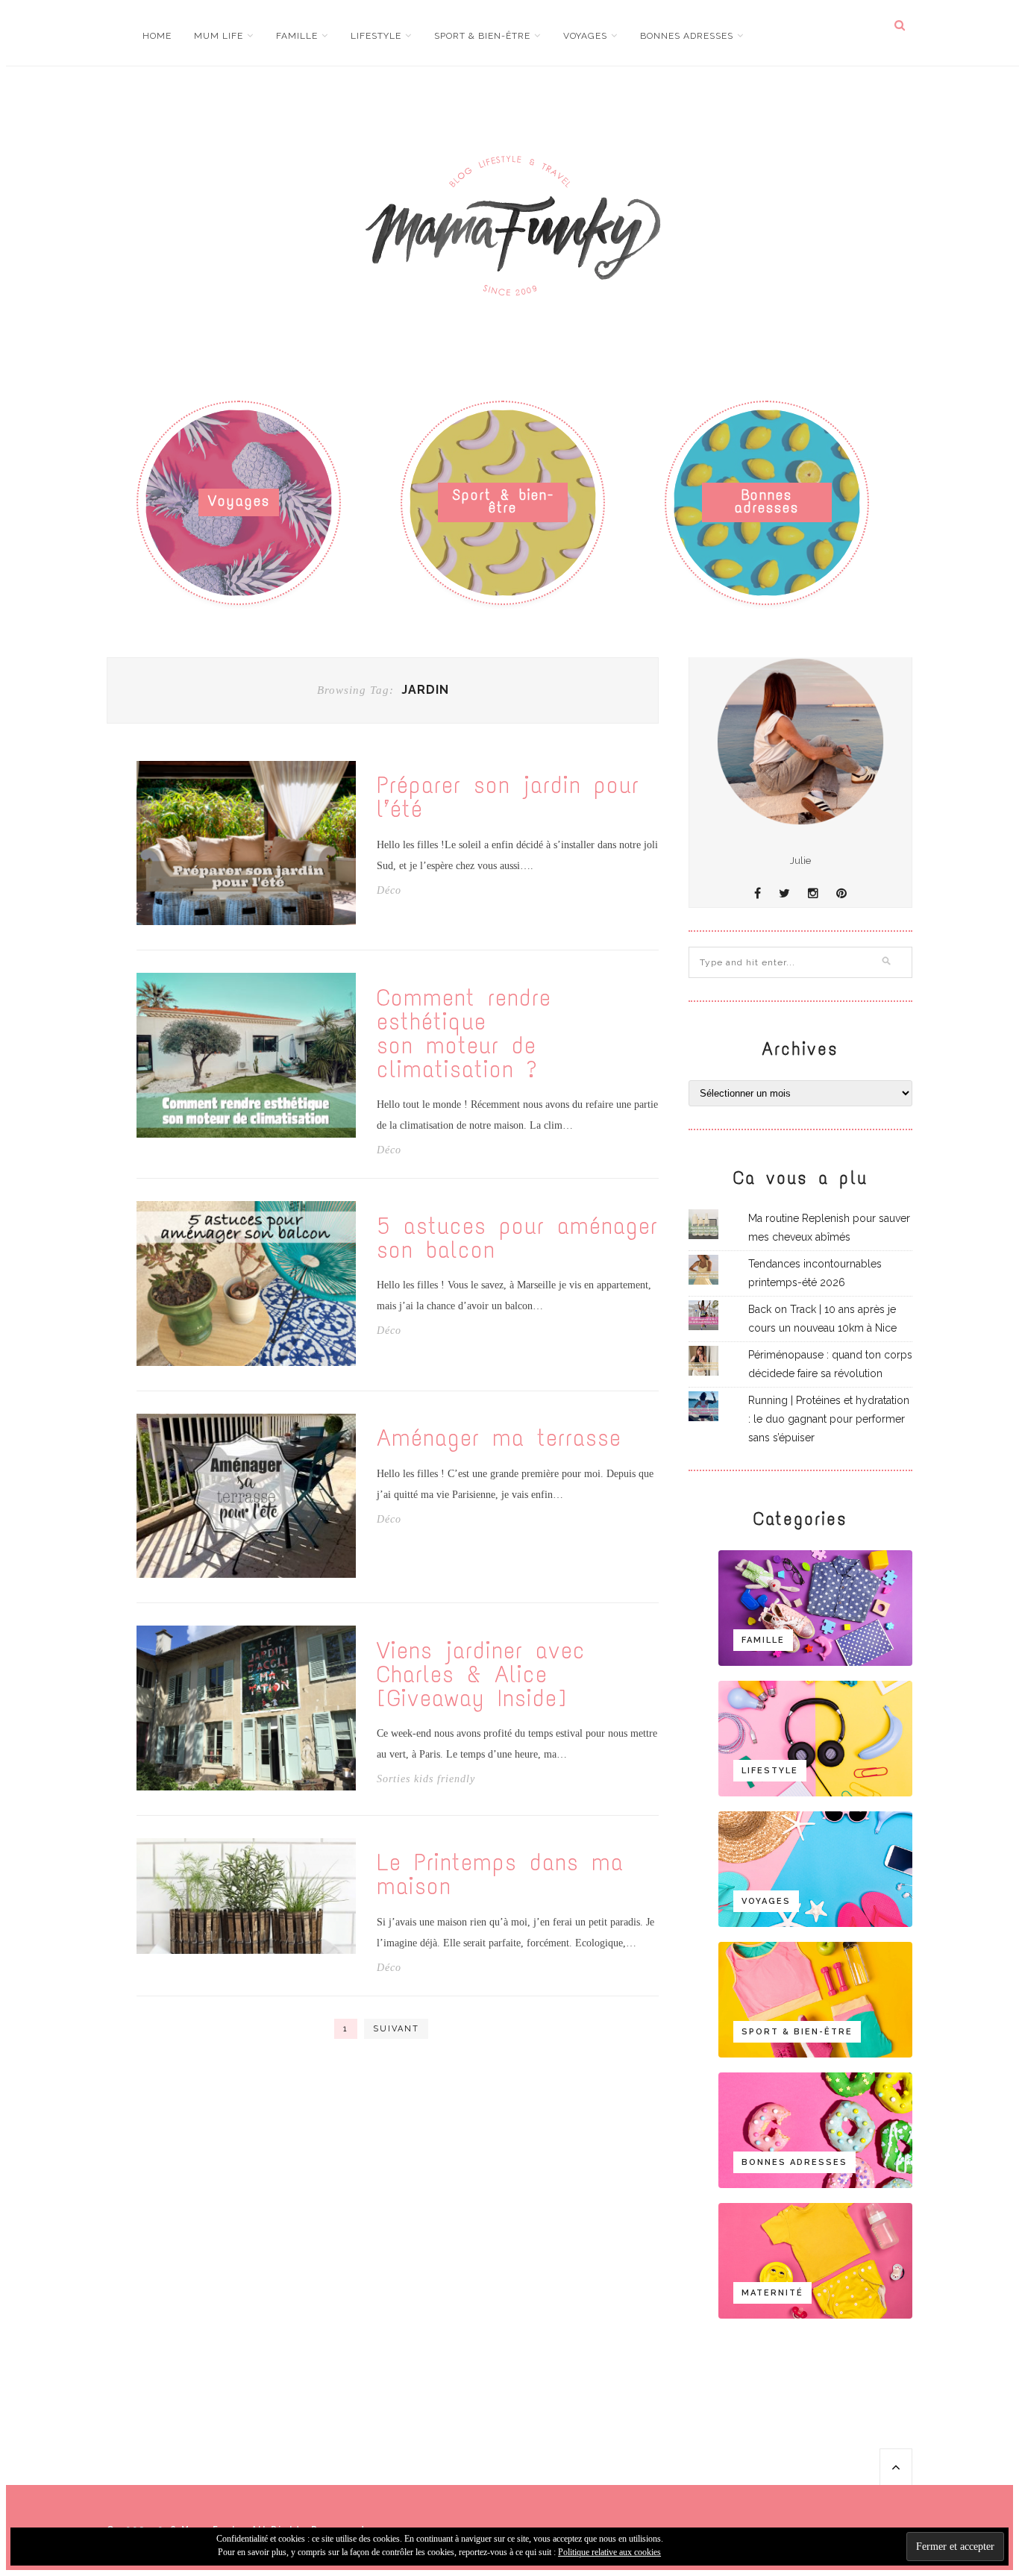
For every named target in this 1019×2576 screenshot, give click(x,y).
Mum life (219, 36)
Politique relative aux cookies (609, 2552)
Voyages (585, 36)
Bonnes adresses (687, 36)
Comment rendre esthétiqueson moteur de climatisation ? (464, 1034)
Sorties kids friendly (426, 1779)
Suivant (396, 2029)
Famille (297, 36)
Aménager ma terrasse (499, 1438)
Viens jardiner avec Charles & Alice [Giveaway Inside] (481, 1675)
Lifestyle (376, 36)
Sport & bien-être (482, 36)
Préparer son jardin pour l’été (508, 797)
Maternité (772, 2293)
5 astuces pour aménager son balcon (517, 1238)
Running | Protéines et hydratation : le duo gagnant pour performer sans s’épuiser (829, 1419)
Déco (389, 891)
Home (157, 36)
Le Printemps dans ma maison (500, 1875)
